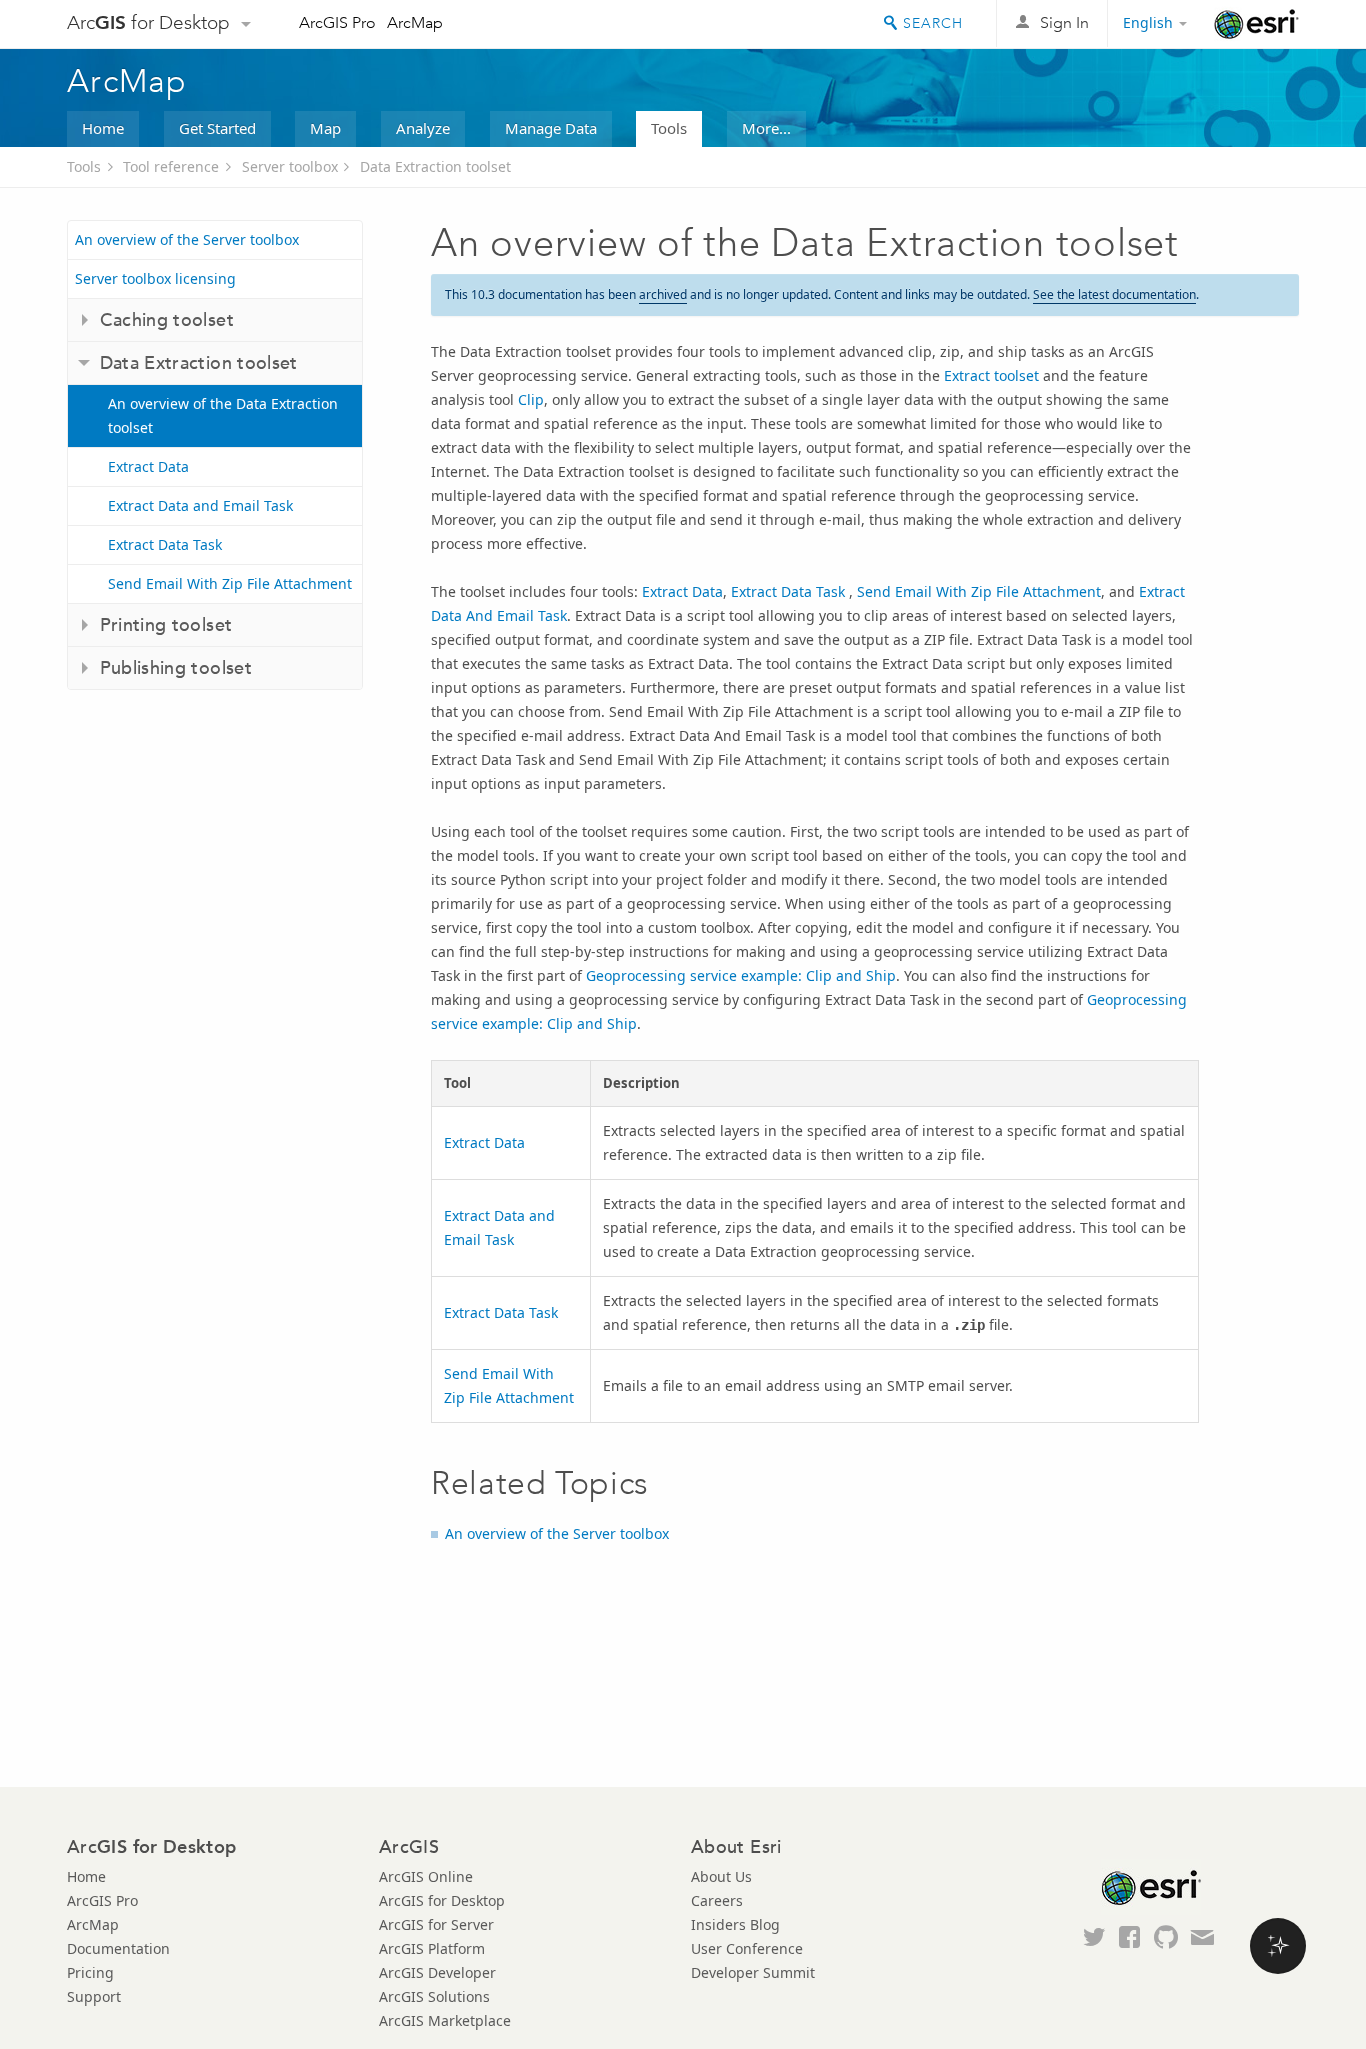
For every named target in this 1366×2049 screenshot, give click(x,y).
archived (663, 294)
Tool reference (171, 166)
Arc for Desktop (148, 22)
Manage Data (551, 128)
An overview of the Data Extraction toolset (223, 415)
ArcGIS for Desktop (442, 1900)
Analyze (423, 128)
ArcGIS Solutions (434, 1996)
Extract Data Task (165, 544)
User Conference (747, 1948)
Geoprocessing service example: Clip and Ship (741, 975)
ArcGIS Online (426, 1876)
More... (766, 128)
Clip (531, 399)
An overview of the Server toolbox (187, 239)
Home (103, 128)
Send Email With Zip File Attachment (230, 583)
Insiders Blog (735, 1924)
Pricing (90, 1972)
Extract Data (148, 466)
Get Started (217, 128)
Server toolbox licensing (155, 278)
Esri (1256, 24)
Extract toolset (991, 375)
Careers (717, 1900)
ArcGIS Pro (337, 22)
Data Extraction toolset (435, 166)
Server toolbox (290, 166)
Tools (669, 128)
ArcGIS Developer (437, 1972)
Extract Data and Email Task (200, 505)
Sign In (1064, 22)
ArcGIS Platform (432, 1948)
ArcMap (415, 22)
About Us (721, 1876)
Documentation (118, 1948)
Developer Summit (753, 1972)
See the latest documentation (1114, 294)
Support (94, 1996)
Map (325, 128)
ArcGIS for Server (436, 1924)
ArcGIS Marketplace (445, 2020)
